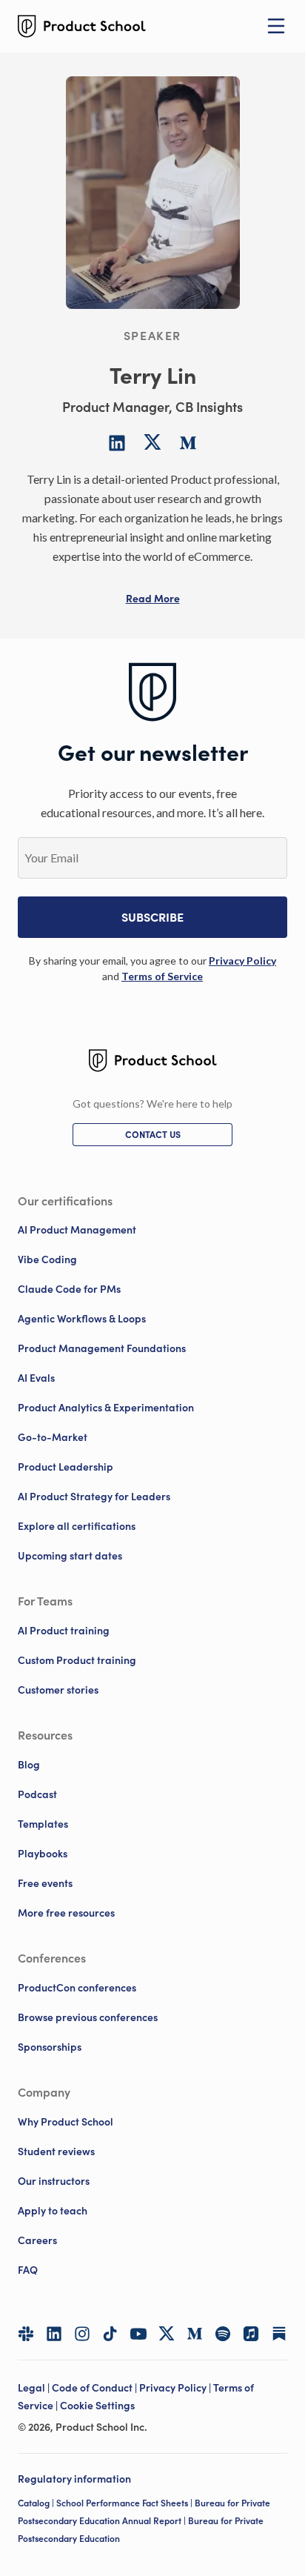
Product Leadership (66, 1467)
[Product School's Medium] (195, 2334)
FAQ (28, 2270)
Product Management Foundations (102, 1348)
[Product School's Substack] (279, 2334)
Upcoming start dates (70, 1556)
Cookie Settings (97, 2406)
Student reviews (56, 2151)
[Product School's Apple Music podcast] (251, 2334)
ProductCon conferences (77, 1988)
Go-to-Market (53, 1437)
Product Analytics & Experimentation (106, 1408)
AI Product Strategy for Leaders (94, 1497)
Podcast (37, 1794)
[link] (242, 961)
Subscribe (152, 917)
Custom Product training (77, 1660)
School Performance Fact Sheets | (125, 2503)
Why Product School (66, 2122)
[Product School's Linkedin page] (54, 2334)
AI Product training (64, 1631)
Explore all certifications (77, 1526)
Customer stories (58, 1690)
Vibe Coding (47, 1259)
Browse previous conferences (88, 2017)
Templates (43, 1824)
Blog (29, 1765)
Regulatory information (74, 2479)
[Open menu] (276, 26)
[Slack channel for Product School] (26, 2334)
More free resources (66, 1913)
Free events (45, 1883)
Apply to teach (53, 2211)
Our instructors (54, 2181)
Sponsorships (50, 2047)
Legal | (35, 2388)
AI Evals (36, 1378)
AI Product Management (77, 1230)
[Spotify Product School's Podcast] (223, 2334)
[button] (153, 599)
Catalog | (37, 2503)
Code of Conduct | (95, 2388)
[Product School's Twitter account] (167, 2333)
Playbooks (43, 1854)
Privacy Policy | (176, 2388)
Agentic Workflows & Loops (82, 1319)
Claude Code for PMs (69, 1289)
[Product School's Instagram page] (82, 2334)
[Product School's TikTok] (110, 2334)
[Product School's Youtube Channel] (138, 2334)
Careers (37, 2240)
